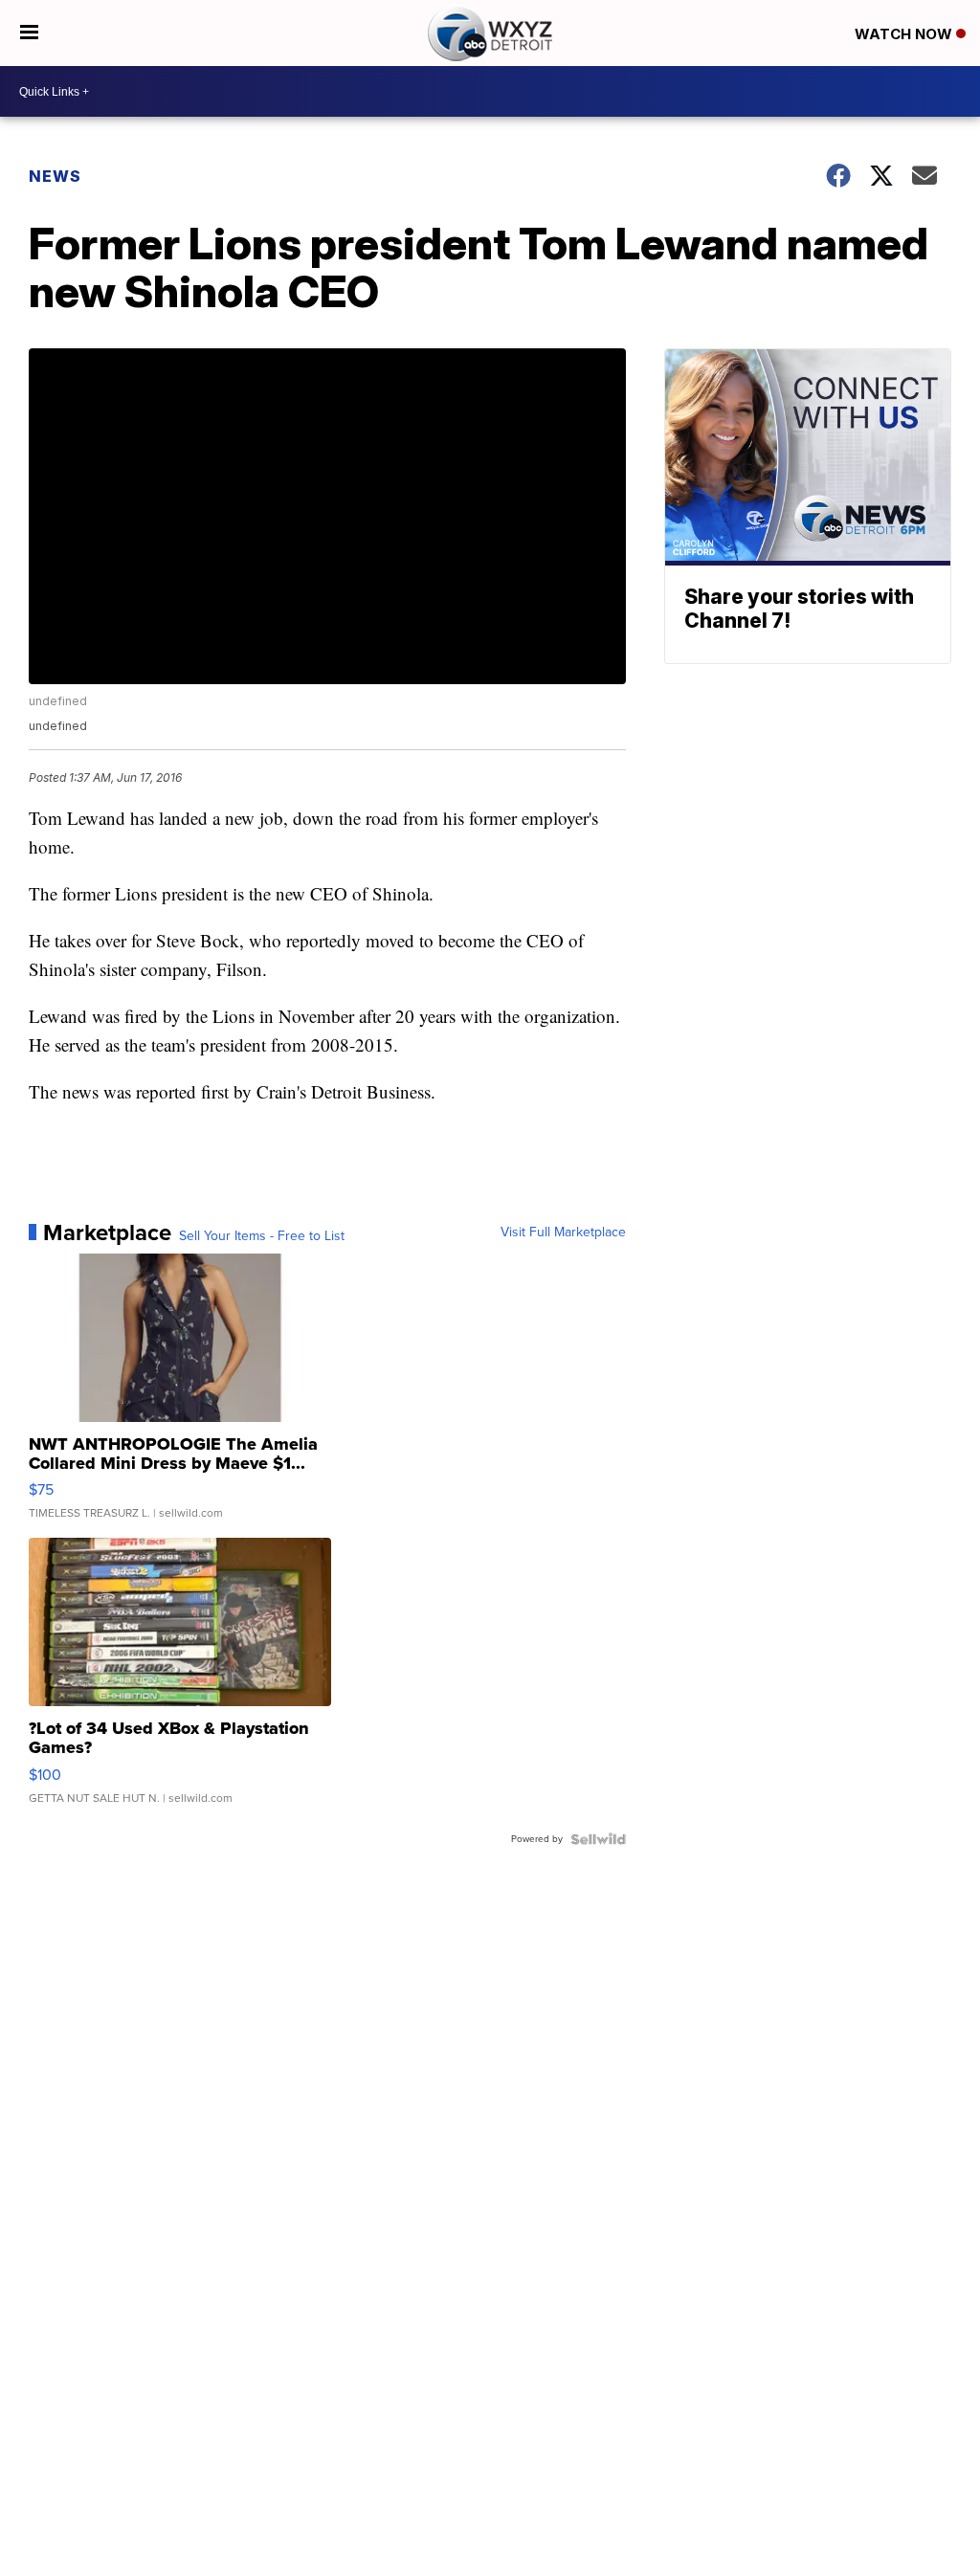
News (55, 176)
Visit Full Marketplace (563, 1232)
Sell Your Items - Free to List (262, 1236)
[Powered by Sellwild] (598, 1839)
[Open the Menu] (29, 33)
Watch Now (905, 34)
